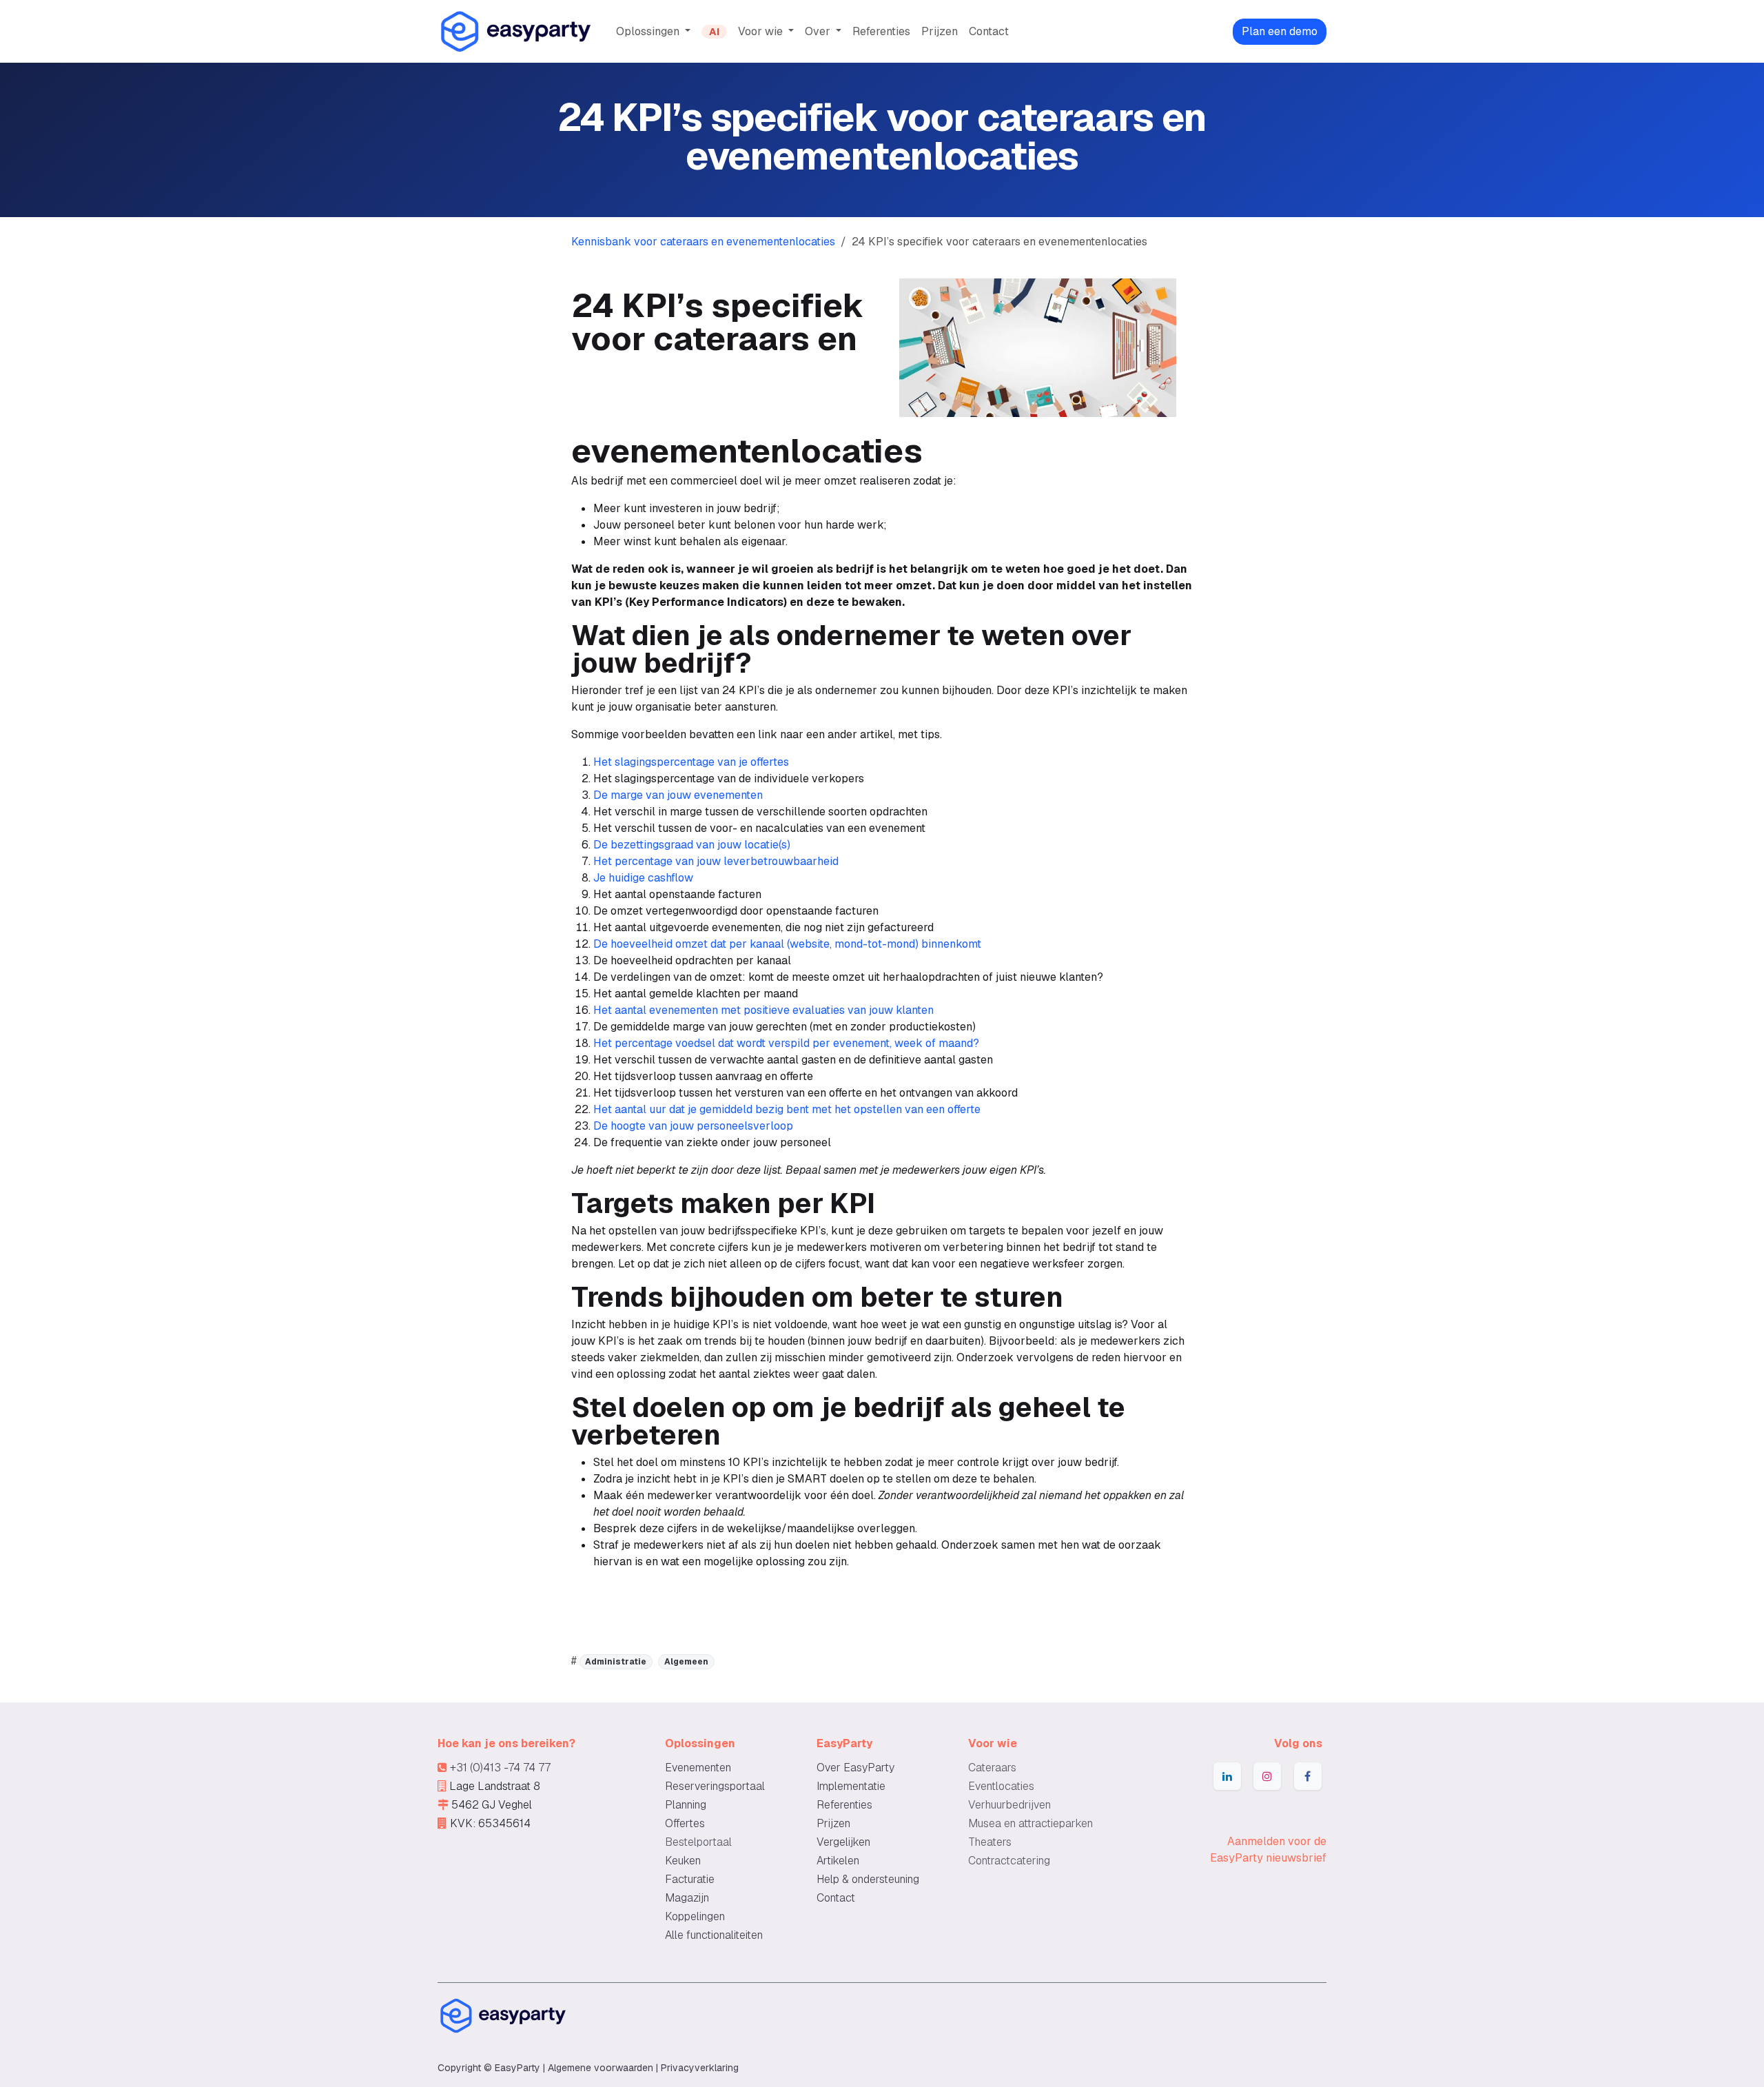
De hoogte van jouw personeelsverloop (693, 1126)
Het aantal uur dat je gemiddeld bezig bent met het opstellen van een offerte (787, 1109)
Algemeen (686, 1662)
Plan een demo (1280, 31)
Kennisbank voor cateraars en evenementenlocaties (703, 242)
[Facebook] (1308, 1776)
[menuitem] (653, 32)
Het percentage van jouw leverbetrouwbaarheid (716, 861)
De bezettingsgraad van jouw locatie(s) (692, 845)
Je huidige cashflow (643, 878)
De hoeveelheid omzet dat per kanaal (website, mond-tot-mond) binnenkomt (787, 944)
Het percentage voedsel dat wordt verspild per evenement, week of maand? (786, 1043)
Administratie (616, 1662)
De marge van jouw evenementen (678, 795)
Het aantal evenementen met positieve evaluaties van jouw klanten (763, 1010)
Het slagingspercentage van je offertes (691, 762)
